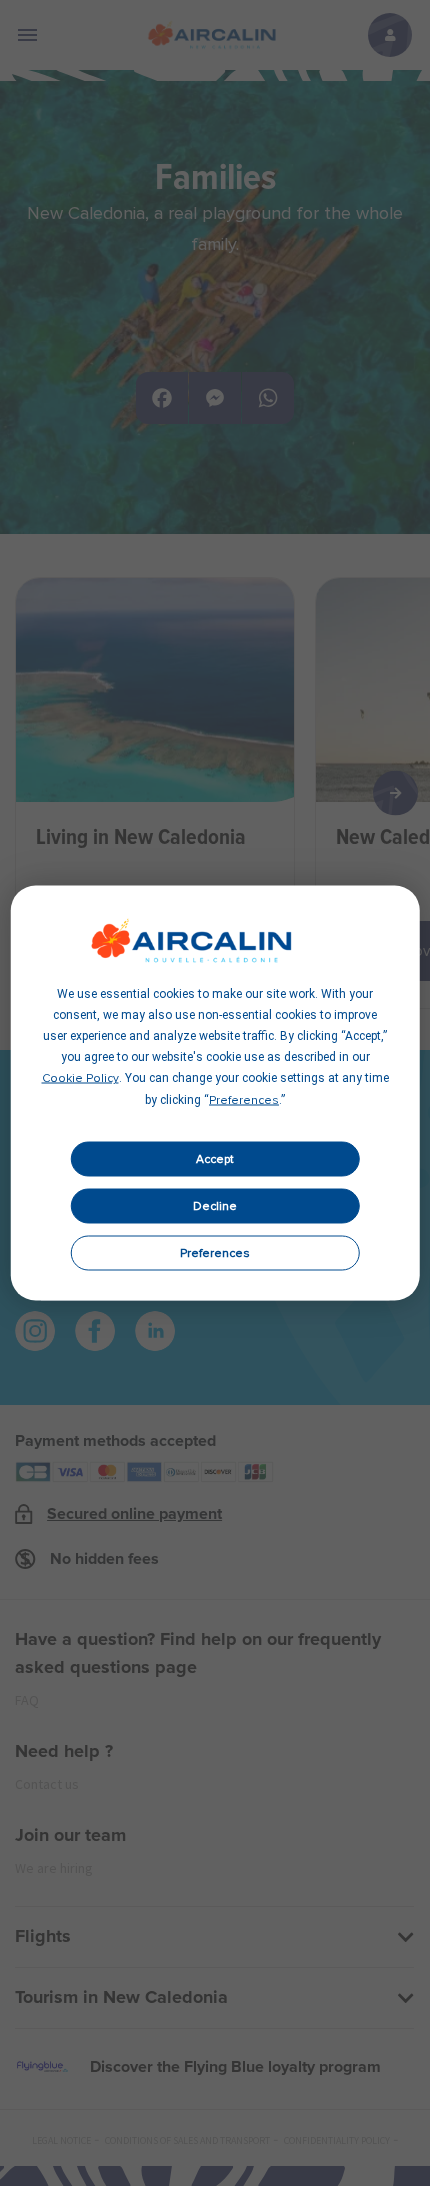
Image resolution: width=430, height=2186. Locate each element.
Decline (215, 1206)
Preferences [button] (244, 1101)
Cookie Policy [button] (80, 1079)
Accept (215, 1159)
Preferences (215, 1253)
